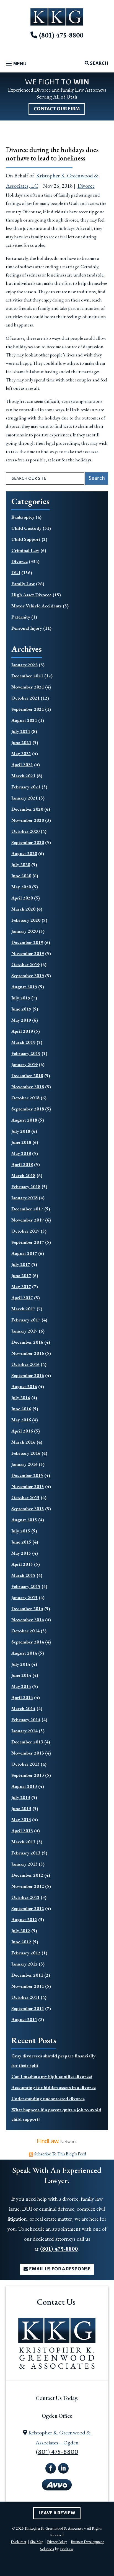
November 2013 (28, 1753)
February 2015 (26, 1586)
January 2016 (24, 1464)
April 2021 (22, 765)
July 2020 (21, 864)
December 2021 (27, 676)
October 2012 (25, 1897)
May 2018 (21, 1153)
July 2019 (21, 998)
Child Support (26, 539)
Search (99, 63)
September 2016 (28, 1375)
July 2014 (21, 1664)
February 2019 (26, 1053)
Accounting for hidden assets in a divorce (54, 2087)
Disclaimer (19, 2542)
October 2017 (25, 1231)
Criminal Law (25, 550)
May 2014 (21, 1686)
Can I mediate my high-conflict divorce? (52, 2076)
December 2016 (27, 1342)
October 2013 (25, 1764)
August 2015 (24, 1520)
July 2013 (21, 1797)
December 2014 (27, 1609)
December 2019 (27, 942)
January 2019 (24, 1064)
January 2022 (24, 665)
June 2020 (21, 876)
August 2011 (24, 2019)
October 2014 (25, 1631)
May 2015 (21, 1553)
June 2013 (21, 1808)
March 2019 (23, 1042)
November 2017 (28, 1220)
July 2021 (21, 731)
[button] (15, 64)
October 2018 (25, 1098)
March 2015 (23, 1575)
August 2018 (24, 1120)
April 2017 (22, 1298)
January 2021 (24, 798)
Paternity (21, 617)
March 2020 (23, 909)
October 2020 (25, 831)
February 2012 (26, 1953)
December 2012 (27, 1875)
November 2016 (28, 1353)
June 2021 (21, 742)
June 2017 (21, 1275)
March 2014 (23, 1708)
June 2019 (21, 1009)
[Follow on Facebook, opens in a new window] (51, 2468)
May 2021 (21, 753)
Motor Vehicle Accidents (37, 606)
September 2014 (28, 1642)
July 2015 (21, 1531)
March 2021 (23, 776)
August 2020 (24, 853)
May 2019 (21, 1020)
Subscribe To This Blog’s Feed (60, 2154)
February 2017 (26, 1320)
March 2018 (23, 1175)
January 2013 (24, 1864)
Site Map (37, 2542)
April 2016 (22, 1431)
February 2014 (26, 1720)
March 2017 (23, 1309)
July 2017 (21, 1264)
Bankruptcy (23, 517)
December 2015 (27, 1475)
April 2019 (22, 1031)
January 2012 (24, 1964)
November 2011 (28, 1986)
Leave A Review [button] (57, 2513)
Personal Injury (27, 628)
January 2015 (24, 1597)
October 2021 (25, 698)
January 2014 (24, 1731)
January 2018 (24, 1198)
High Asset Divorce (31, 595)
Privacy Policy (57, 2542)
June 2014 (21, 1675)
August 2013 (24, 1786)
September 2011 (28, 2008)
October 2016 (25, 1364)
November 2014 (28, 1620)
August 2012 (24, 1919)
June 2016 (21, 1409)
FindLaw (67, 2549)
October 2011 (25, 1997)
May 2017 (21, 1286)
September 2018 (28, 1109)
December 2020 (27, 809)
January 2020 (24, 931)
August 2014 (24, 1653)
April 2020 (22, 898)
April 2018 (22, 1164)
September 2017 (28, 1242)
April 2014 (22, 1697)
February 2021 (26, 787)
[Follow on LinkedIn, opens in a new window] (63, 2468)
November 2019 (28, 953)
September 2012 (28, 1908)
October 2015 (25, 1497)
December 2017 (27, 1209)
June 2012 (21, 1942)
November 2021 (28, 687)
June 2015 (21, 1542)
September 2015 (28, 1509)
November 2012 (28, 1886)
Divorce (86, 186)
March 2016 (23, 1442)
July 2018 (21, 1131)
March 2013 (23, 1842)
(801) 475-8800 (61, 35)
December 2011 (27, 1975)
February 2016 (26, 1453)
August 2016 (24, 1386)
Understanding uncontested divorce (48, 2099)
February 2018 (26, 1187)
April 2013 (22, 1831)
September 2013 (28, 1775)
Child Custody (26, 528)
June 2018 (21, 1142)
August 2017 (24, 1253)
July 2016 (21, 1398)
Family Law (23, 584)
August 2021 (24, 720)
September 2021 (28, 709)
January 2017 (24, 1331)
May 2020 (21, 887)
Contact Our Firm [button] (57, 109)
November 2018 (28, 1087)
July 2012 (21, 1931)
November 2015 (28, 1486)
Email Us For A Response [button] (60, 2269)
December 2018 (27, 1075)
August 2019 (24, 987)
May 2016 (21, 1420)
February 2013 (26, 1853)
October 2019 (25, 964)
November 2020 (28, 820)
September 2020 (28, 842)
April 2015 (22, 1564)
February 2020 (26, 920)
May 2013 (21, 1819)
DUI (16, 572)
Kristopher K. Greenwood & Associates (54, 2528)
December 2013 (27, 1742)
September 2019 (28, 976)
